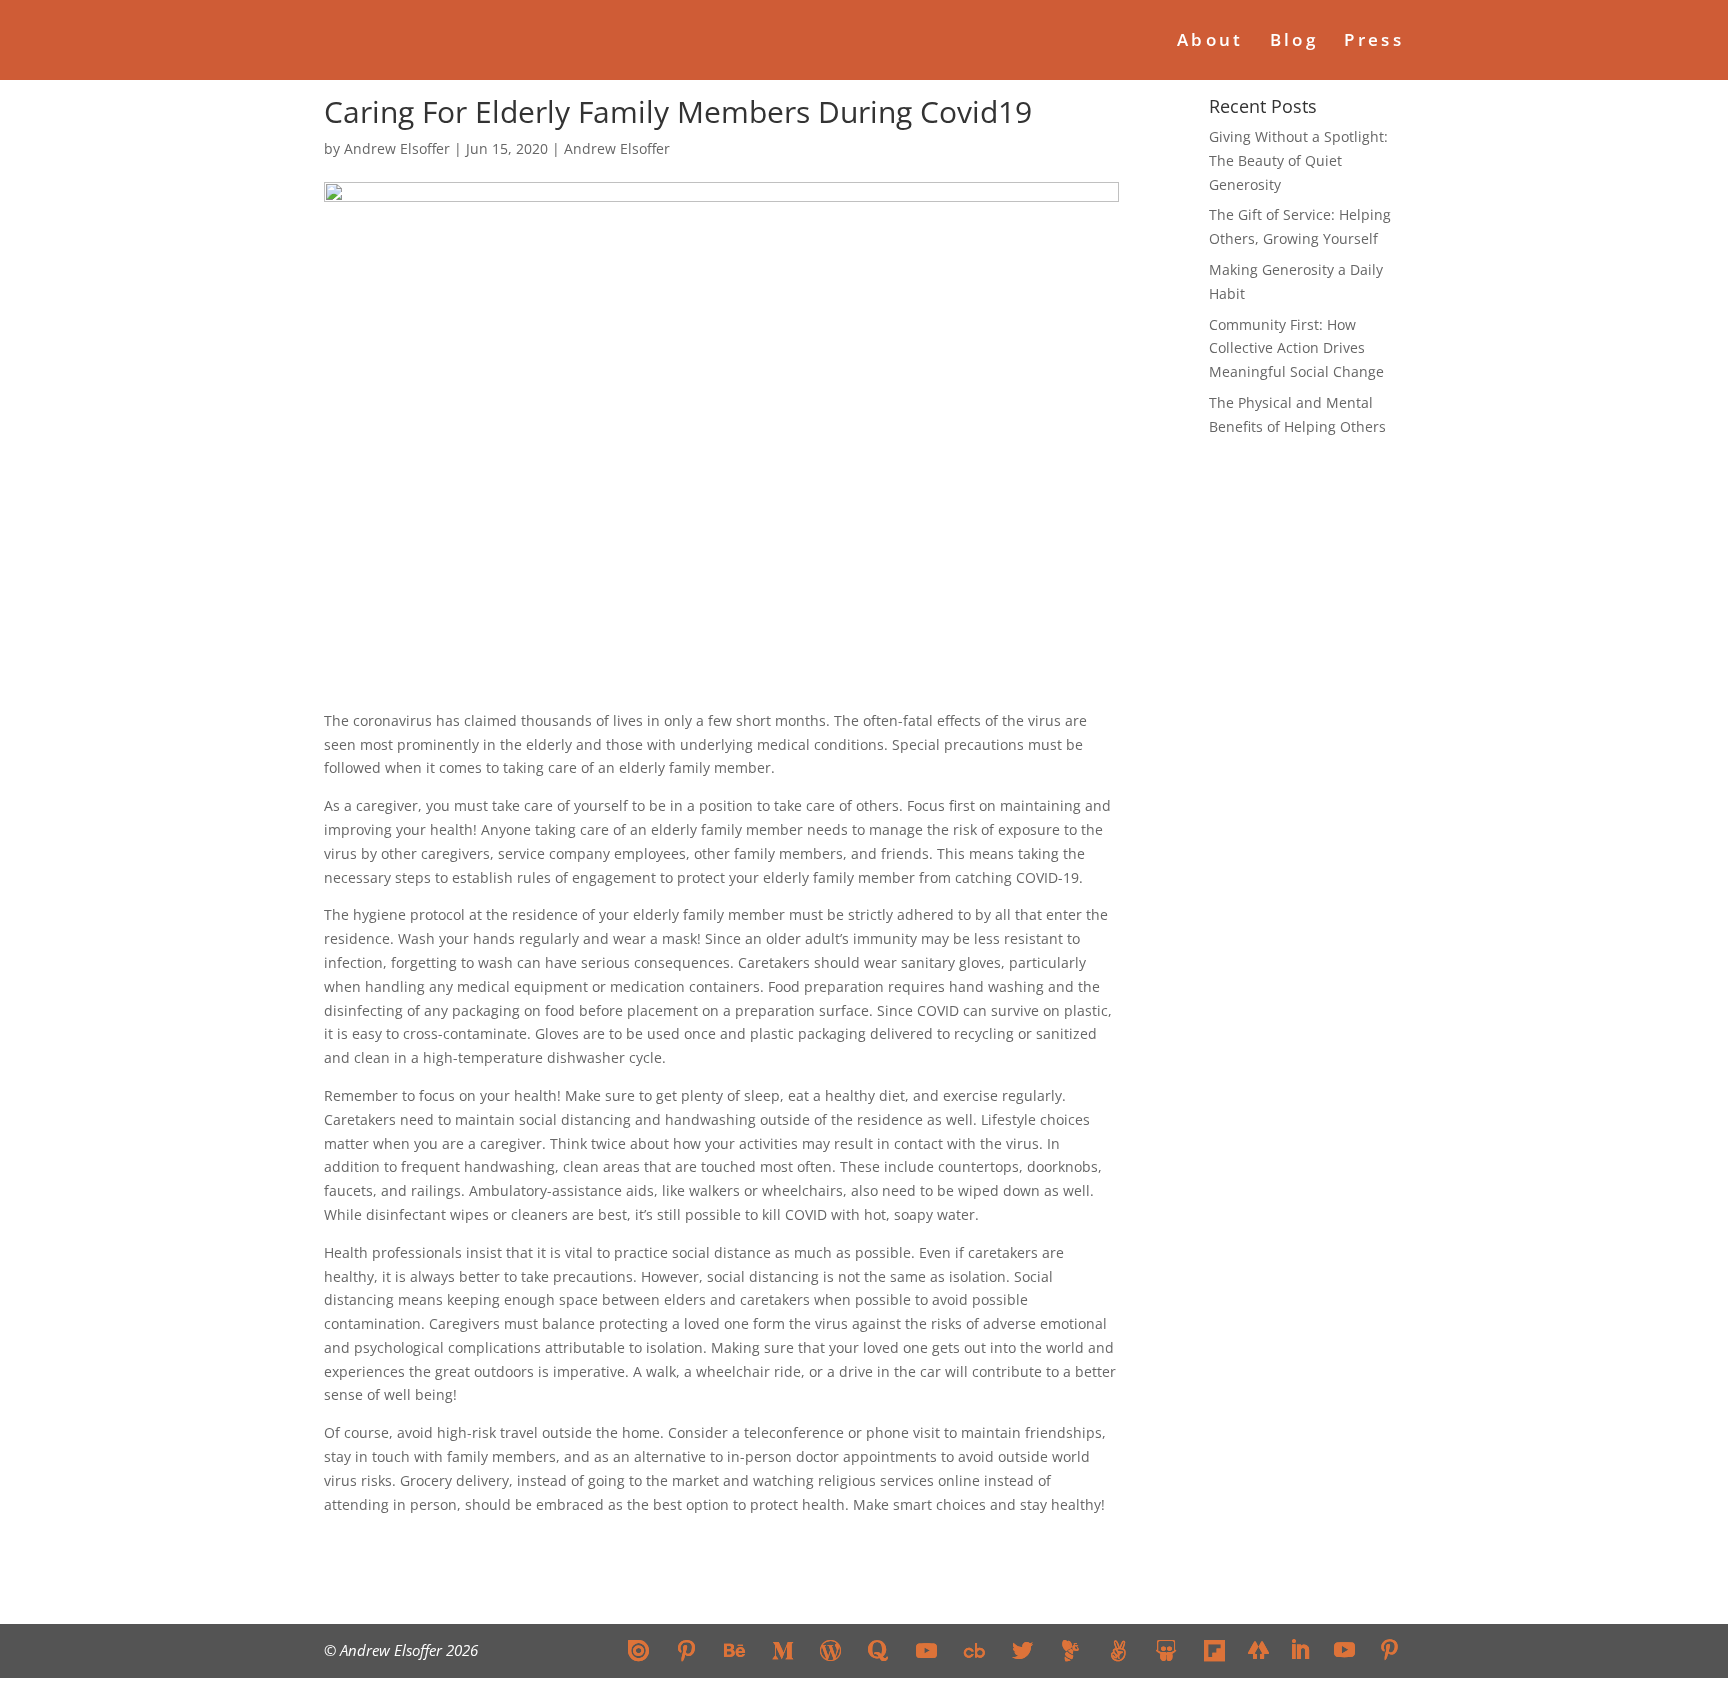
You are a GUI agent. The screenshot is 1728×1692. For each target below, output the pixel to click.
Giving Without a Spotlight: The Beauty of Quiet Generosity (1298, 160)
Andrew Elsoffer (397, 148)
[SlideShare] (1166, 1650)
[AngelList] (1118, 1650)
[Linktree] (1258, 1649)
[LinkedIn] (1299, 1651)
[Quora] (878, 1650)
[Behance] (734, 1650)
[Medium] (782, 1650)
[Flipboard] (1214, 1650)
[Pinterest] (686, 1650)
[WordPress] (830, 1650)
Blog (1294, 42)
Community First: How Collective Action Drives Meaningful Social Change (1296, 348)
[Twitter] (1022, 1650)
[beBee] (1070, 1650)
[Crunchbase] (974, 1650)
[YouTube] (926, 1650)
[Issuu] (638, 1650)
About (1210, 42)
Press (1374, 42)
